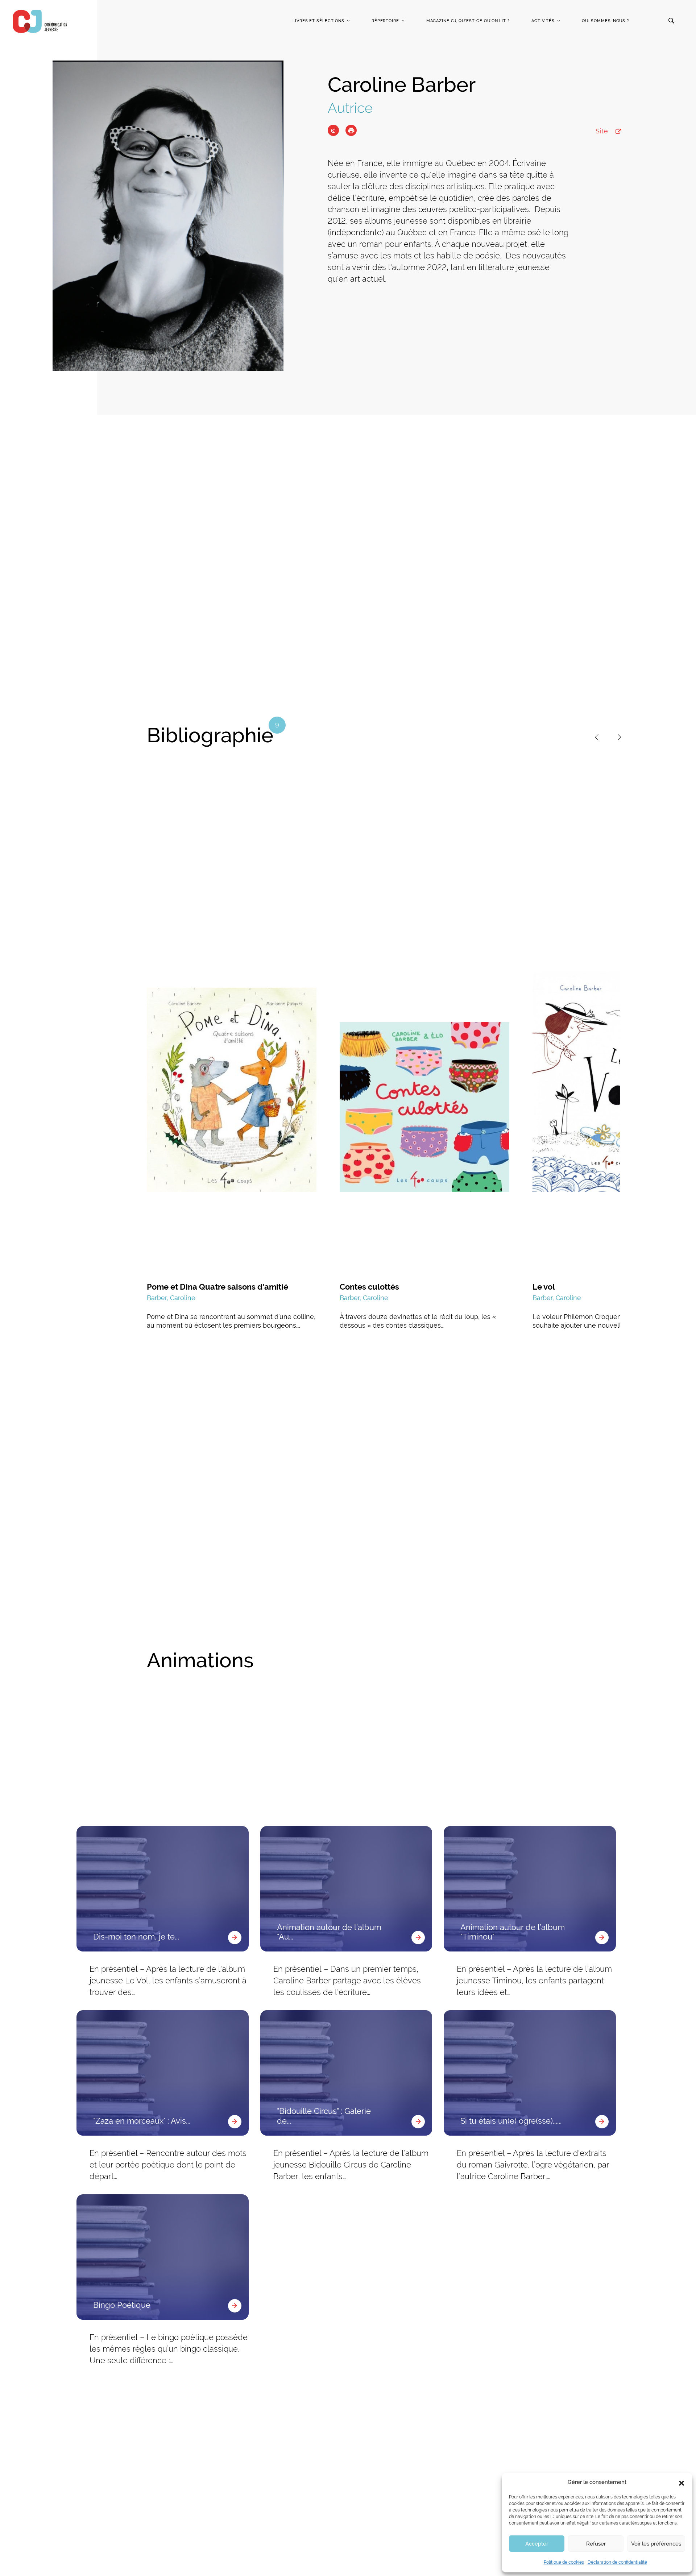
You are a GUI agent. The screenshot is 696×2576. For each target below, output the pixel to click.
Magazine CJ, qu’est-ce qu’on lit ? (468, 21)
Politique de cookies (564, 2562)
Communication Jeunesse (40, 21)
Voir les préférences (656, 2544)
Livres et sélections (318, 21)
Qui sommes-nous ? (605, 21)
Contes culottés (369, 1287)
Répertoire (385, 21)
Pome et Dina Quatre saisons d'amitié (217, 1287)
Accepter (537, 2544)
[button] (681, 2482)
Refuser (596, 2544)
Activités (543, 21)
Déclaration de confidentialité (617, 2562)
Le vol (544, 1287)
